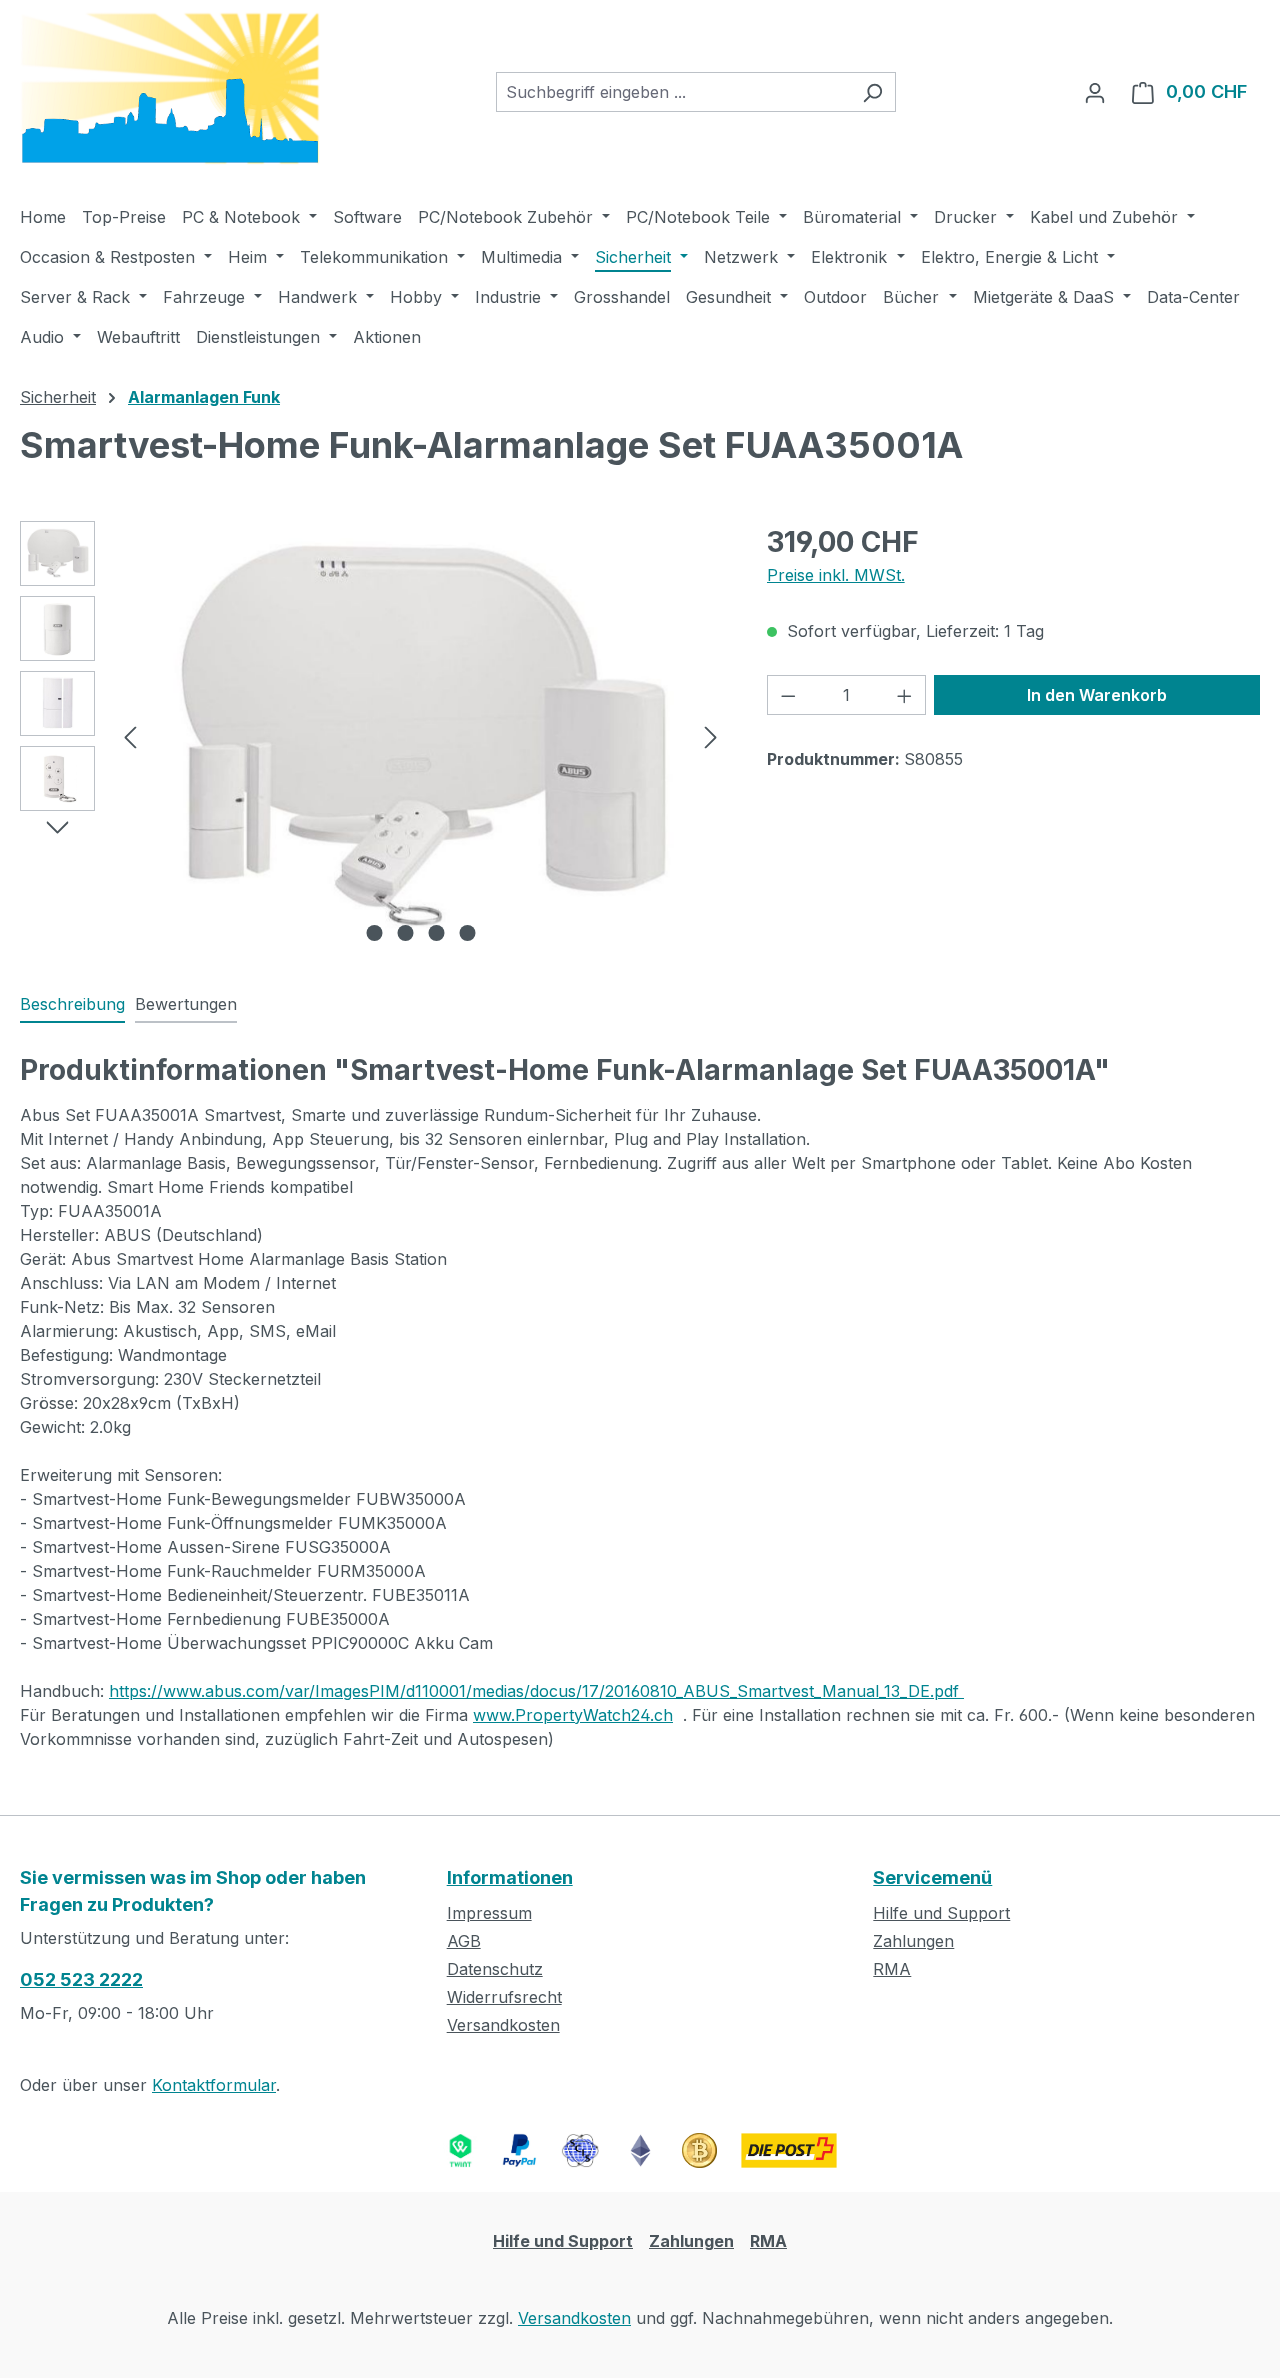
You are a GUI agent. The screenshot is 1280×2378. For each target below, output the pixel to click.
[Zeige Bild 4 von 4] (467, 933)
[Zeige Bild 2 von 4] (405, 933)
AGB (464, 1941)
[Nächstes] (711, 735)
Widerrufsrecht (504, 1997)
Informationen (510, 1877)
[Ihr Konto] (1095, 92)
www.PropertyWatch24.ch (573, 1715)
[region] (373, 736)
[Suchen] (872, 92)
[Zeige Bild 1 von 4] (374, 933)
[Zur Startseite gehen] (170, 88)
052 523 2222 (81, 1979)
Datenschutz (495, 1969)
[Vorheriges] (130, 735)
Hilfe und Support (941, 1913)
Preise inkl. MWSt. (836, 575)
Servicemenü (932, 1877)
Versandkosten (503, 2025)
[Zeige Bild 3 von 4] (436, 933)
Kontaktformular (214, 2085)
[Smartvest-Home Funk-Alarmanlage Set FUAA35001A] (420, 735)
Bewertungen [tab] (186, 1004)
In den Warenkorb (1097, 695)
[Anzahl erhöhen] (905, 695)
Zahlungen (913, 1941)
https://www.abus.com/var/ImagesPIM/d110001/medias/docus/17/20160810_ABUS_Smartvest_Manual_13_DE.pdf (536, 1691)
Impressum (489, 1913)
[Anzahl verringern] (788, 695)
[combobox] (673, 92)
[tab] (72, 1005)
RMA (892, 1969)
